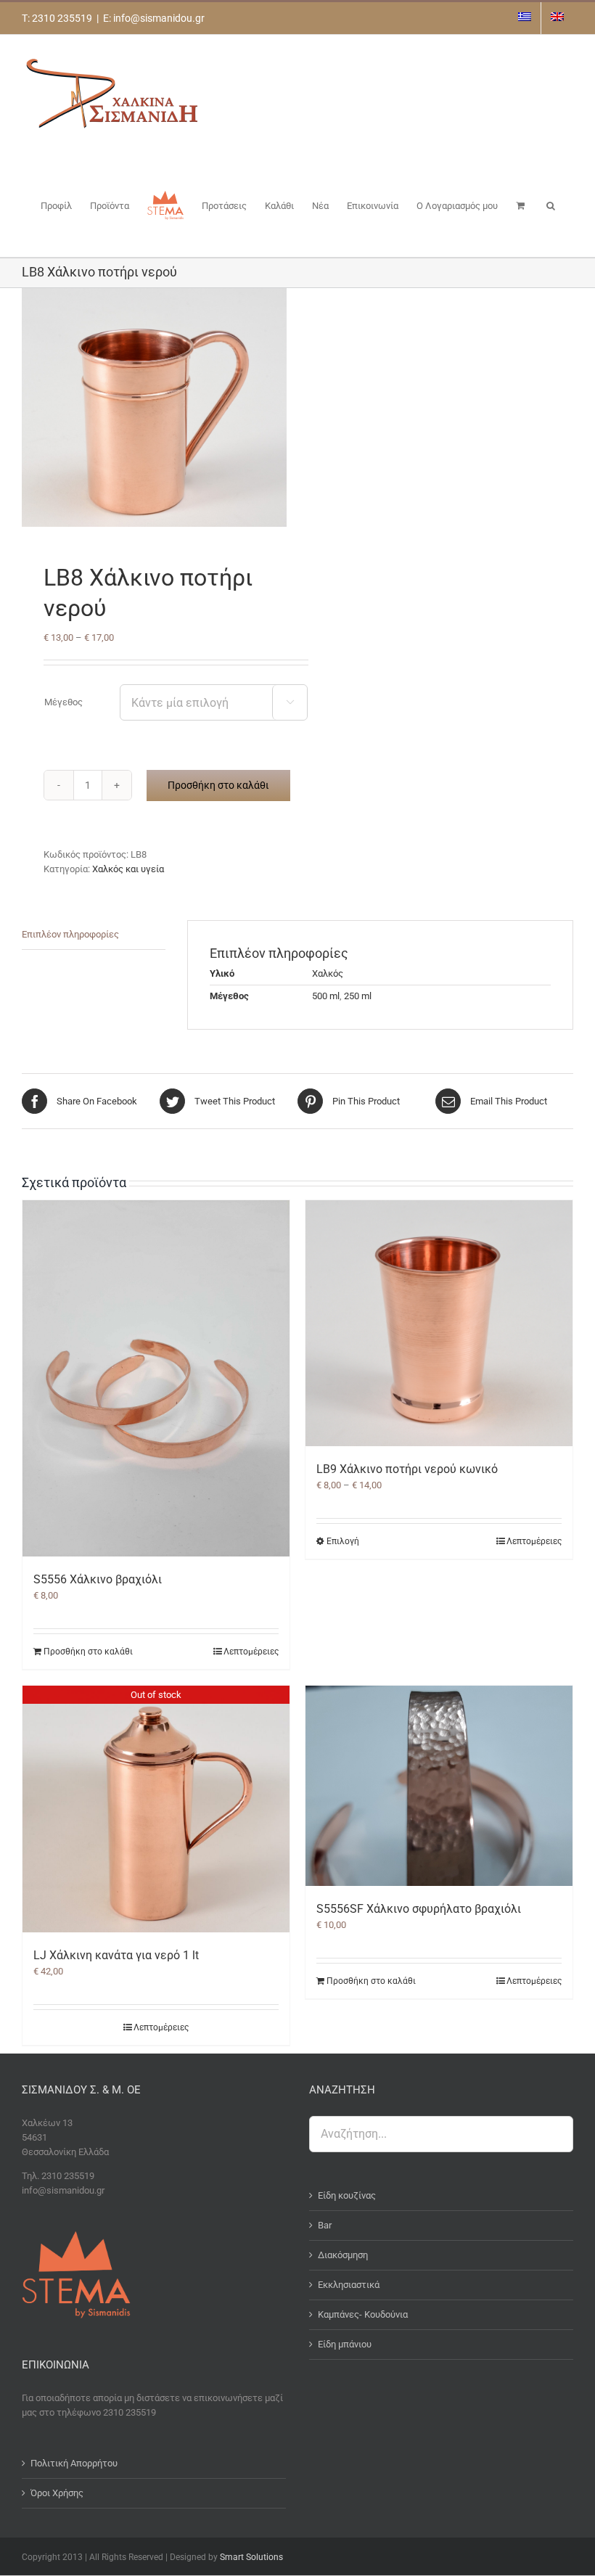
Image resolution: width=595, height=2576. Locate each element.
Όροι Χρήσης (57, 2493)
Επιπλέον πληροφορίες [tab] (70, 934)
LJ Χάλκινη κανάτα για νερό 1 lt (116, 1955)
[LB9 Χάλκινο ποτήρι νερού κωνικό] (439, 1323)
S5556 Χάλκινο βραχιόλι (98, 1579)
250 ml (358, 996)
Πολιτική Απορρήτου (74, 2463)
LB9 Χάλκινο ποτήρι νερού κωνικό (407, 1469)
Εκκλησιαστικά (349, 2285)
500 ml (326, 996)
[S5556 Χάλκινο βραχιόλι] (156, 1378)
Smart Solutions (251, 2557)
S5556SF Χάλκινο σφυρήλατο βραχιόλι (419, 1909)
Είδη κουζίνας (347, 2195)
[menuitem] (525, 18)
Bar (325, 2225)
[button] (551, 205)
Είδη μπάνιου (345, 2344)
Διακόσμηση (343, 2255)
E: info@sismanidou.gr (154, 18)
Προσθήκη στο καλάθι (218, 785)
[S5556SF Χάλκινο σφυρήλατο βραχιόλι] (439, 1786)
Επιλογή (343, 1541)
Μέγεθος (63, 702)
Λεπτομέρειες (251, 1652)
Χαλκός (328, 973)
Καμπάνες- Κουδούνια (363, 2314)
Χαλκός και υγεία (128, 869)
